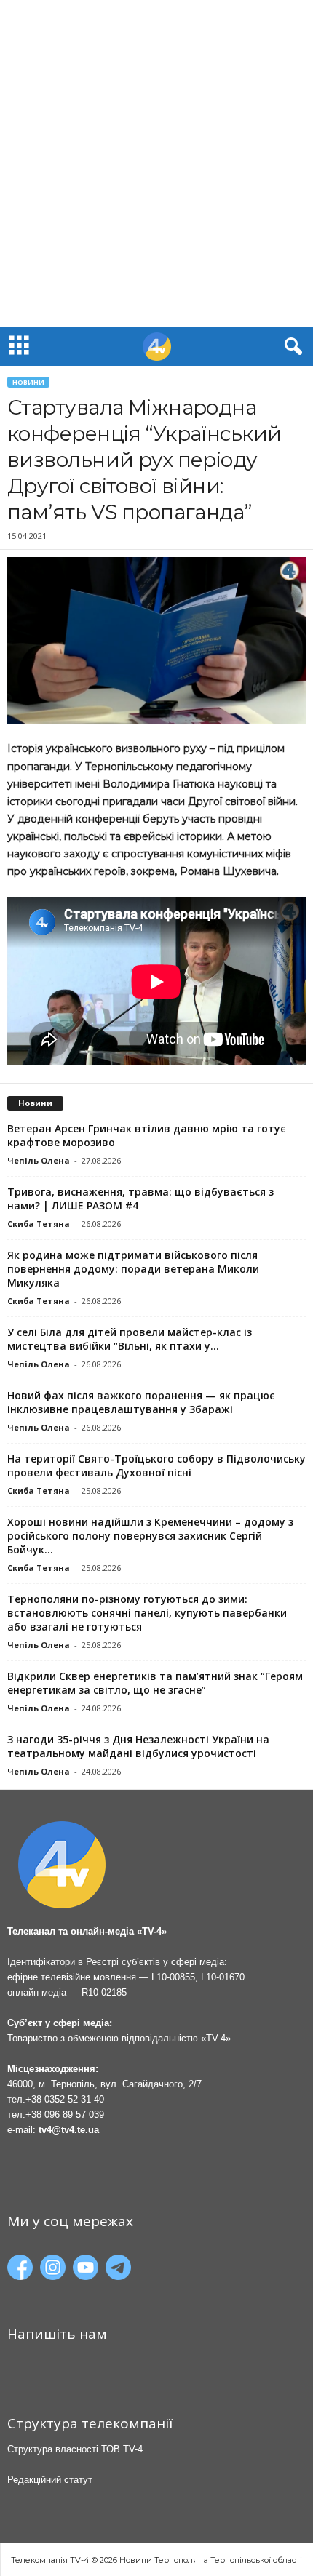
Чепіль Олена (39, 1160)
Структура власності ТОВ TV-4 (75, 2449)
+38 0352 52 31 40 (65, 2099)
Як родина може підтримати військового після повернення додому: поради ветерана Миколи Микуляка (133, 1269)
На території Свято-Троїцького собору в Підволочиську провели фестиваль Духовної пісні (156, 1465)
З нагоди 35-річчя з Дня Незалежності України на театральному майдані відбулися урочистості (138, 1746)
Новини (28, 382)
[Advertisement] (156, 164)
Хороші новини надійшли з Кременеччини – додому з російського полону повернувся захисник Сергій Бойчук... (150, 1536)
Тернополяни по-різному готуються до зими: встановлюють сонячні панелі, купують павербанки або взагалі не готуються (147, 1613)
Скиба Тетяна (39, 1224)
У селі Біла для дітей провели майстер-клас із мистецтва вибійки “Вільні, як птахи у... (130, 1339)
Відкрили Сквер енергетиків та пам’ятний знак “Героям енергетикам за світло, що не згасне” (155, 1683)
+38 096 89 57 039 (65, 2115)
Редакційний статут (50, 2480)
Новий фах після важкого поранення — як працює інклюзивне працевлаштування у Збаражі (141, 1402)
